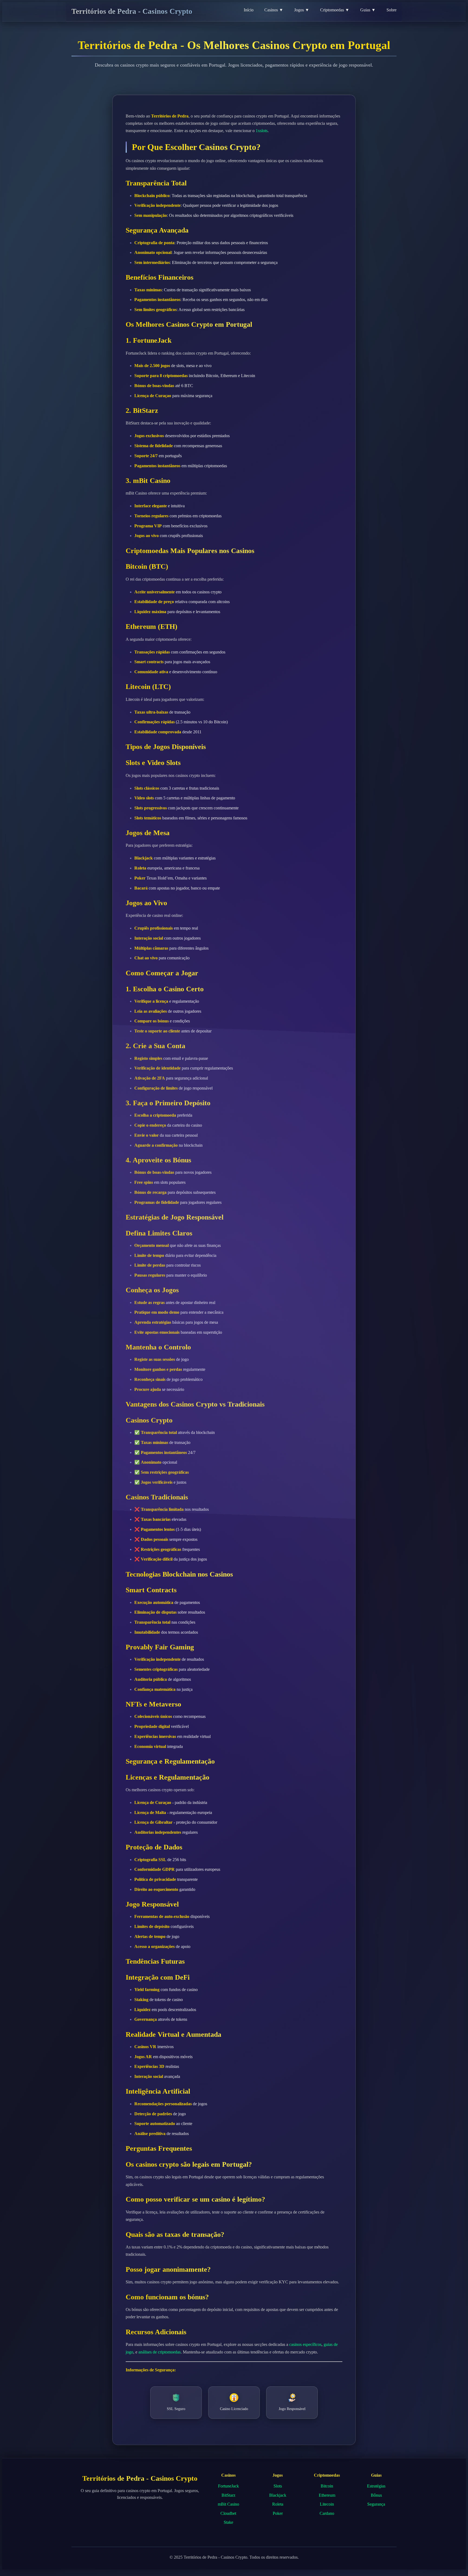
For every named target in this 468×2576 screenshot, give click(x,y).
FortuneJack (228, 2486)
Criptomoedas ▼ (335, 10)
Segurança (376, 2504)
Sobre (391, 10)
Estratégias (376, 2486)
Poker (278, 2513)
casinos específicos (305, 2344)
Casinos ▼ (274, 10)
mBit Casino (228, 2504)
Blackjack (278, 2495)
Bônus (376, 2495)
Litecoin (327, 2504)
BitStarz (228, 2495)
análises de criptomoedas (160, 2352)
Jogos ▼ (302, 10)
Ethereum (327, 2495)
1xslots (262, 131)
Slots (278, 2486)
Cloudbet (228, 2513)
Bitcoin (327, 2486)
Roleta (278, 2504)
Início (249, 10)
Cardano (327, 2513)
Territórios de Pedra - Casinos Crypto (132, 11)
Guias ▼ (368, 10)
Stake (228, 2522)
